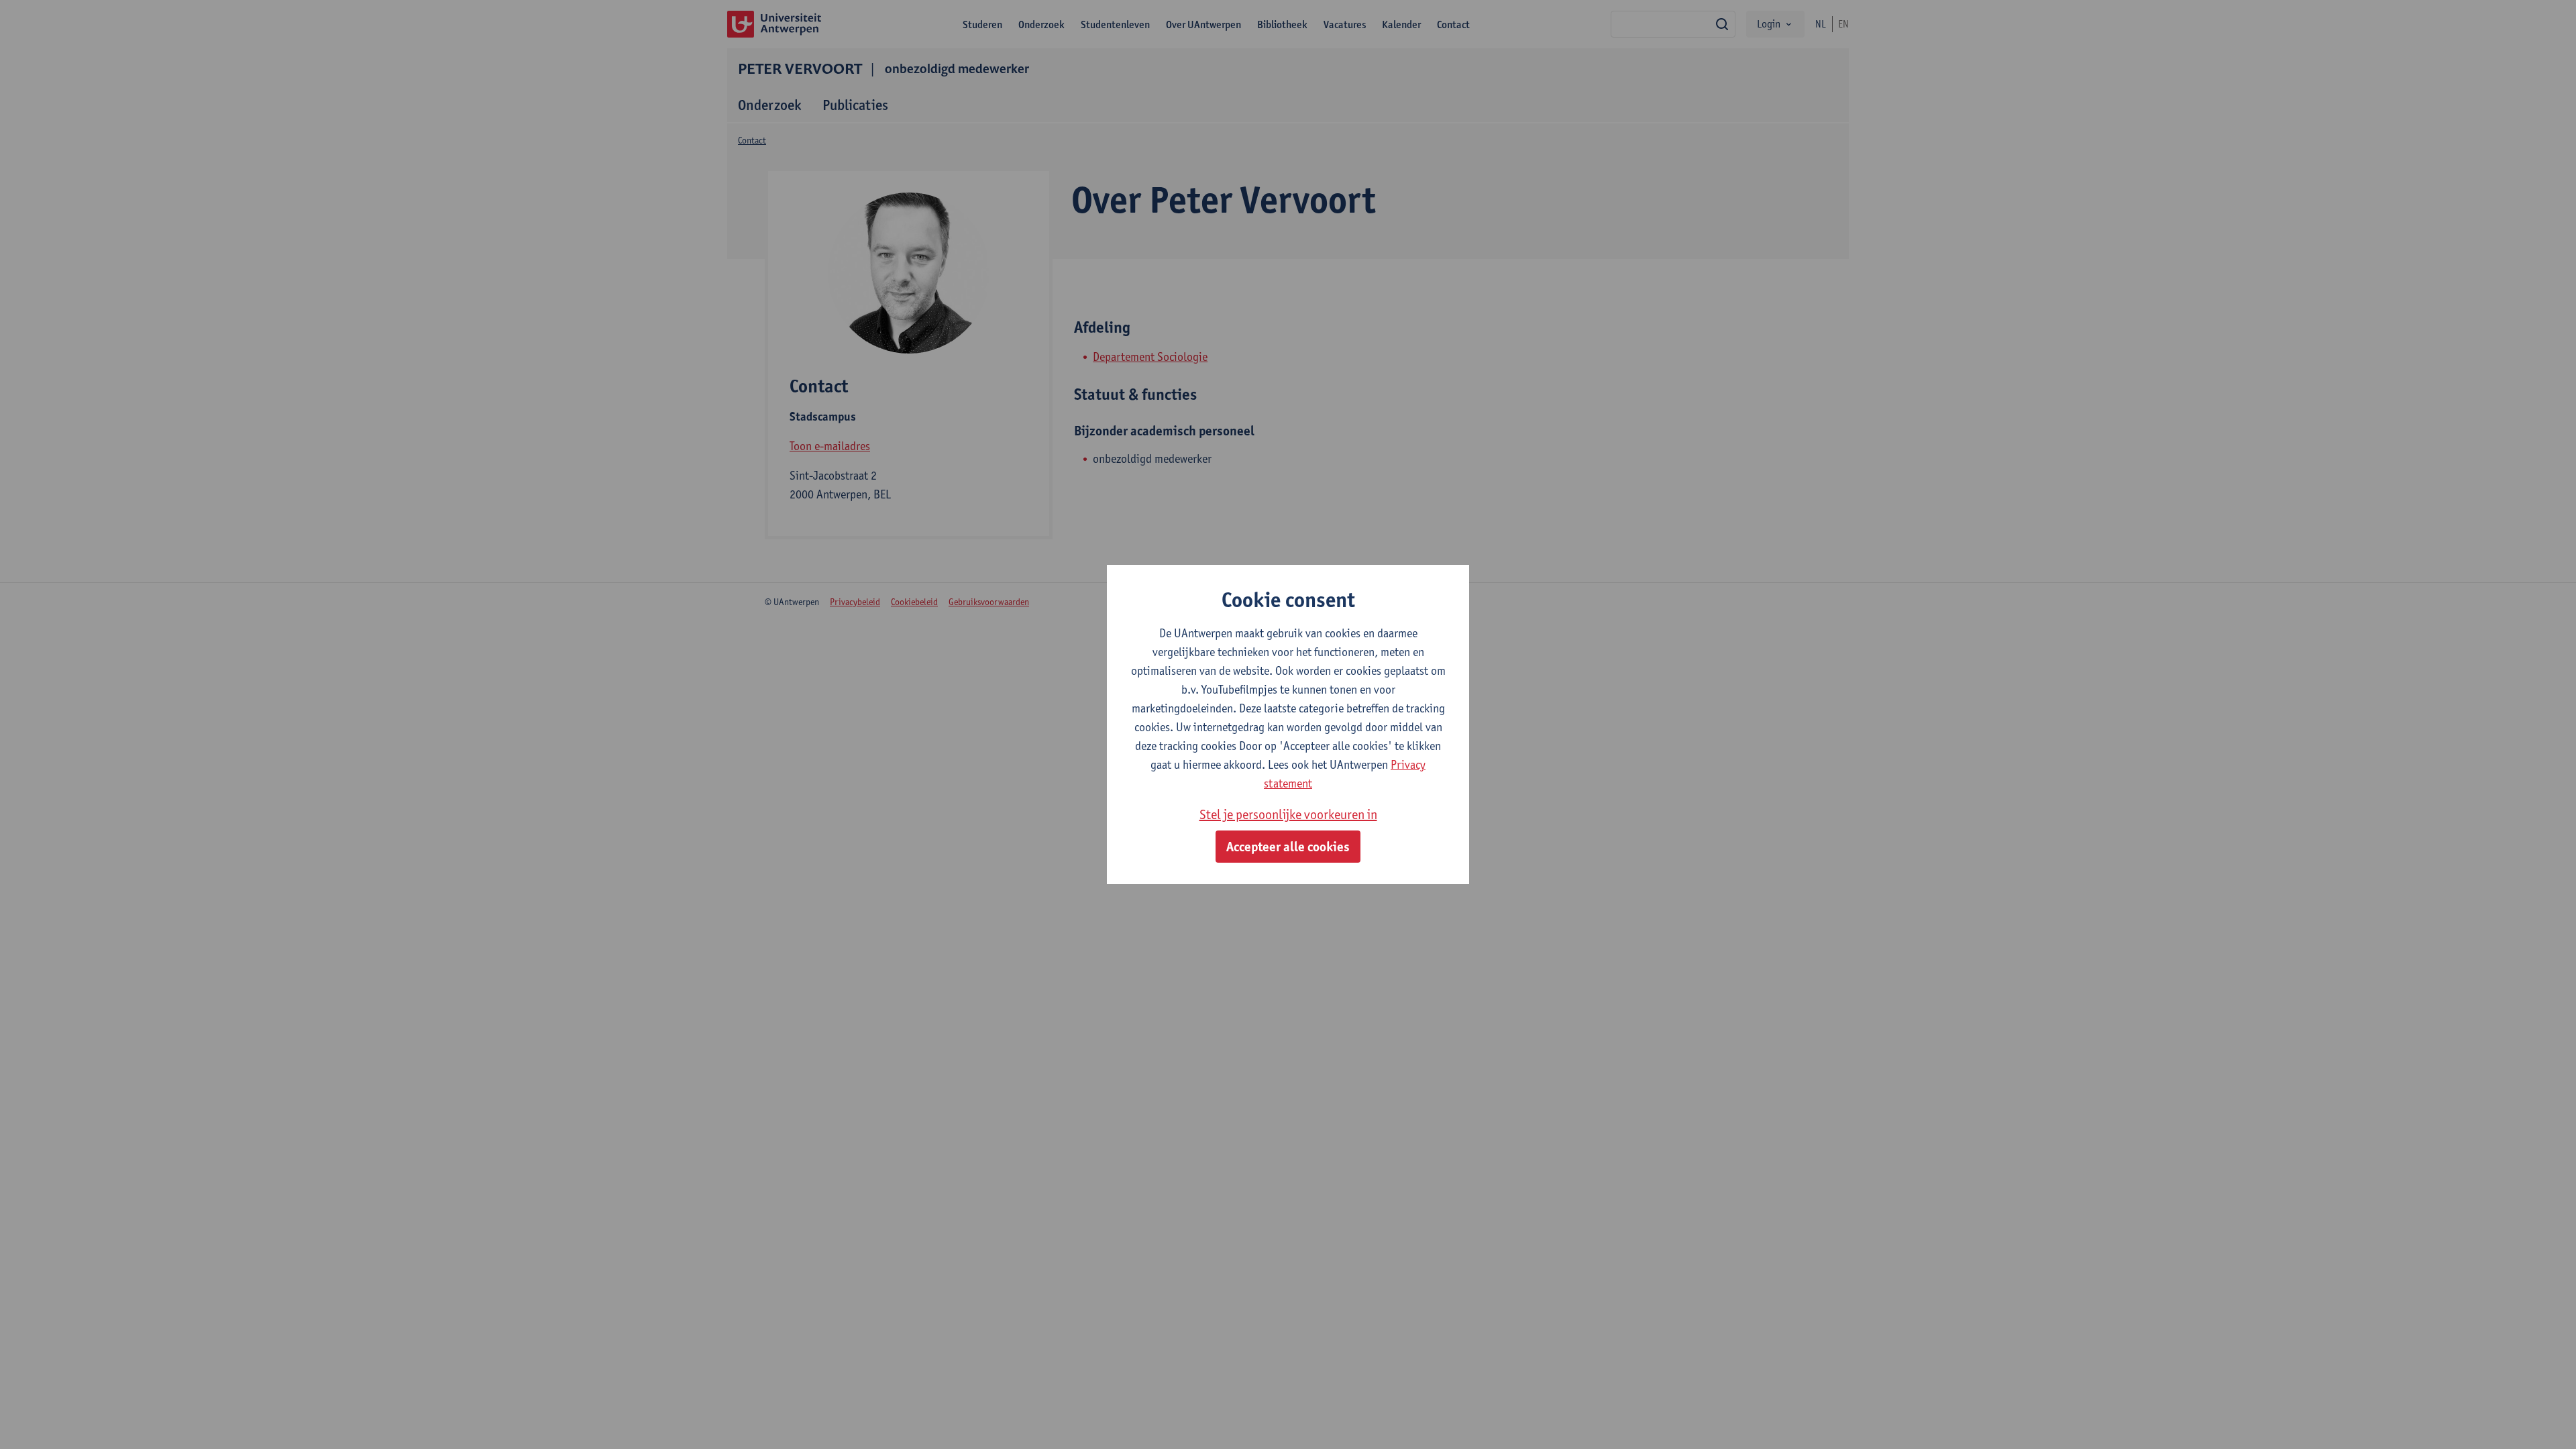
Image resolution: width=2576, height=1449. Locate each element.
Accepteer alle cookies (1288, 847)
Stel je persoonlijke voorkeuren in (1288, 814)
